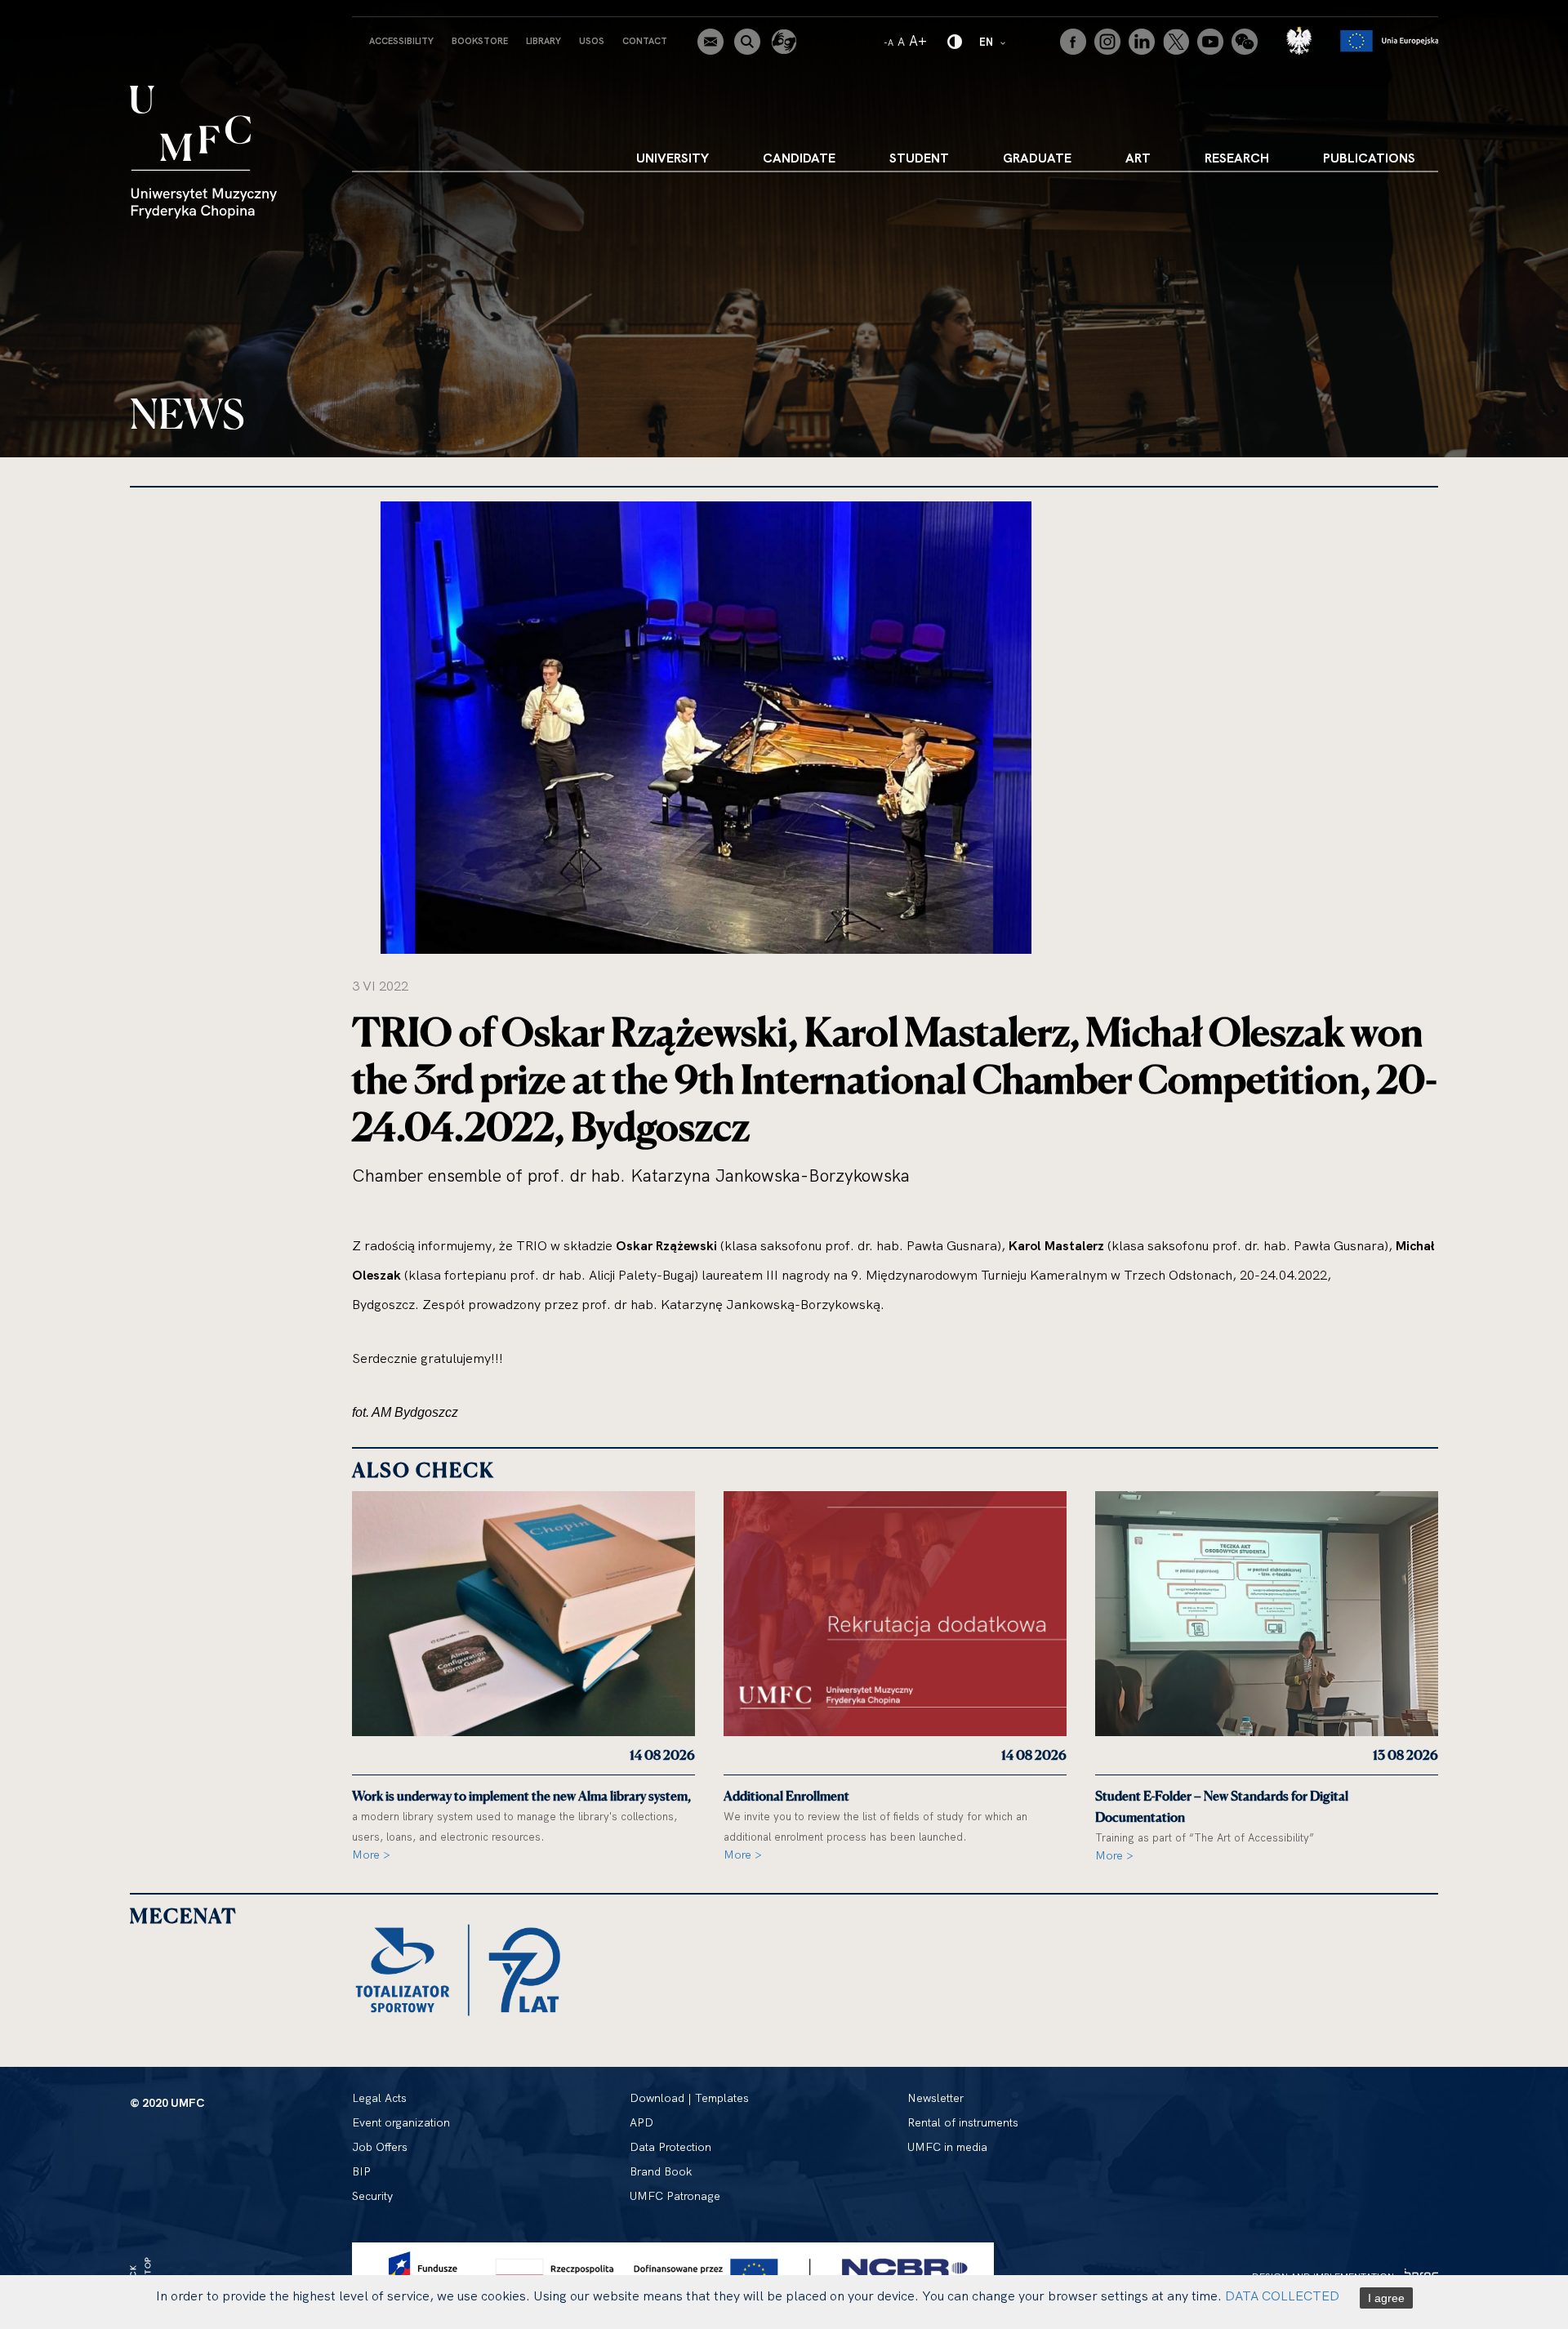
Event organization (401, 2122)
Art (1138, 158)
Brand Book (661, 2171)
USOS (592, 41)
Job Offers (380, 2147)
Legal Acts (379, 2098)
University (673, 158)
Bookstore (480, 41)
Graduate (1037, 158)
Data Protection (670, 2147)
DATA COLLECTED (1282, 2296)
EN (993, 41)
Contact (645, 41)
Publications (1369, 158)
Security (372, 2196)
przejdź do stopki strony (84, 13)
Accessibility (401, 41)
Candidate (799, 158)
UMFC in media (947, 2147)
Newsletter (935, 2098)
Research (1237, 158)
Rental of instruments (963, 2122)
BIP (361, 2171)
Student (919, 158)
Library (543, 41)
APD (641, 2122)
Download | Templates (689, 2098)
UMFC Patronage (675, 2196)
